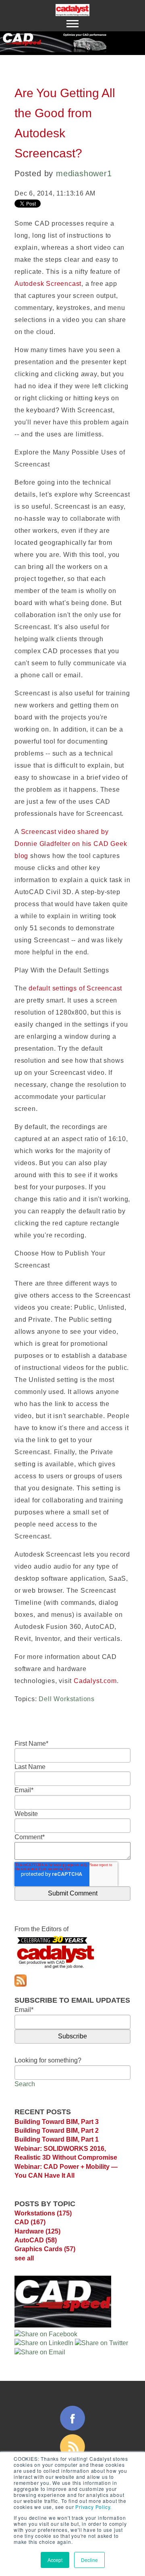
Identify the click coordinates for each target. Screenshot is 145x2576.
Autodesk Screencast (48, 284)
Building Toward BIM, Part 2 (57, 2131)
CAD (30, 2222)
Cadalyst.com (95, 1681)
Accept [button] (55, 2560)
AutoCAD (36, 2240)
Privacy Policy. (93, 2507)
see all (24, 2258)
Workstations (43, 2213)
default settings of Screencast (75, 988)
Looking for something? (48, 2060)
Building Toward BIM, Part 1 (57, 2139)
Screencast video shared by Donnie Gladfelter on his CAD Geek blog (71, 844)
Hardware (37, 2231)
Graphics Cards (45, 2249)
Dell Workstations (67, 1699)
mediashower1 (84, 173)
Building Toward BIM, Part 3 (57, 2122)
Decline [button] (89, 2560)
